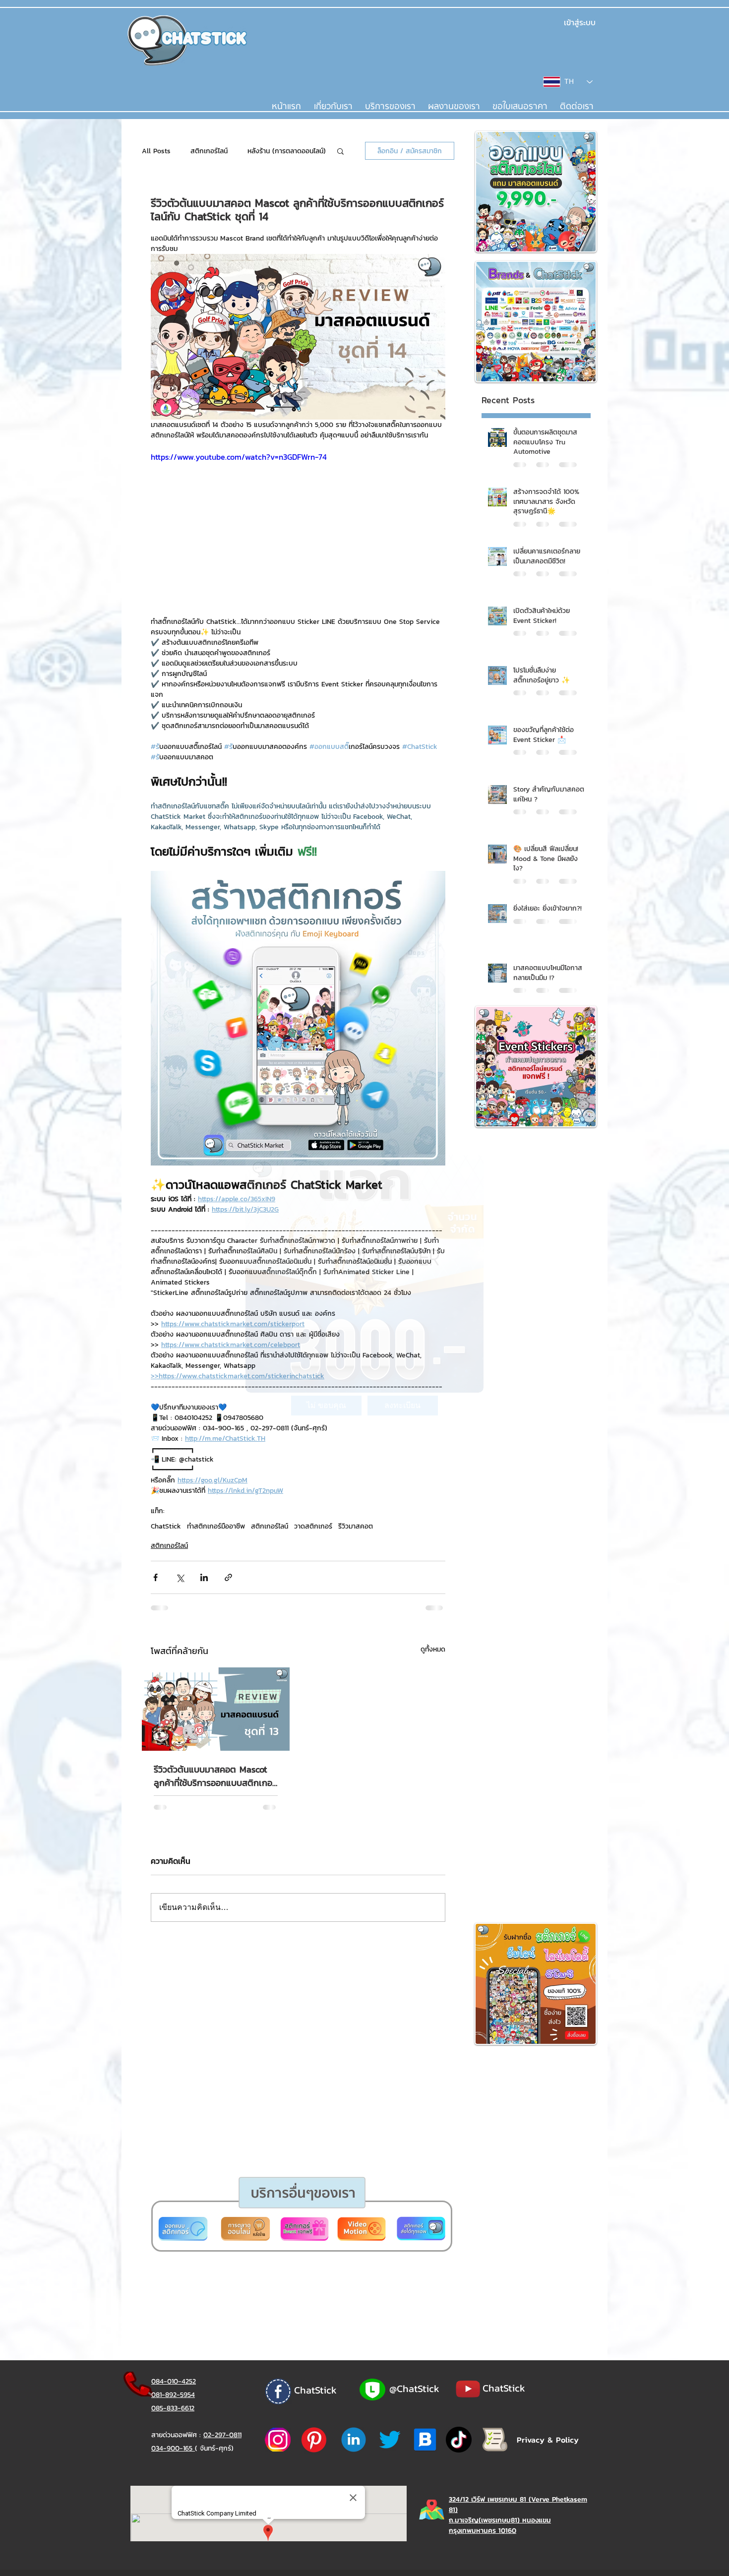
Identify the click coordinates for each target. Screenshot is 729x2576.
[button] (326, 1406)
